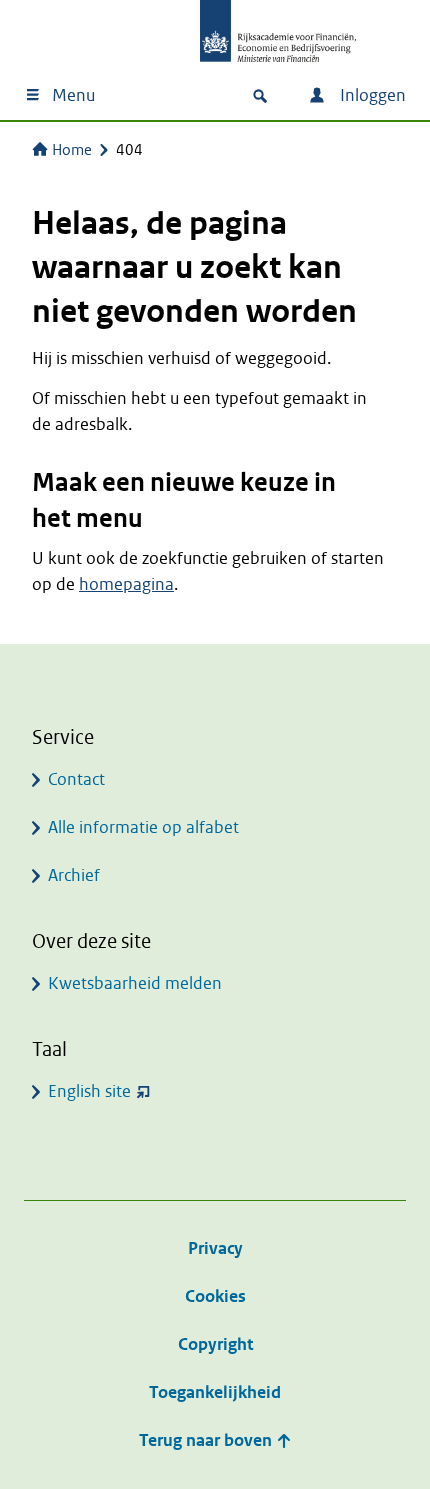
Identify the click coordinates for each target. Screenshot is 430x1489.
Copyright (215, 1344)
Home (72, 150)
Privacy (215, 1248)
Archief (74, 875)
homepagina (126, 584)
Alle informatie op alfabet (143, 827)
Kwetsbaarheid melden (135, 983)
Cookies (215, 1296)
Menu (73, 95)
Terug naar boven (207, 1440)
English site (89, 1091)
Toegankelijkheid (215, 1392)
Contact (76, 779)
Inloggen (371, 95)
